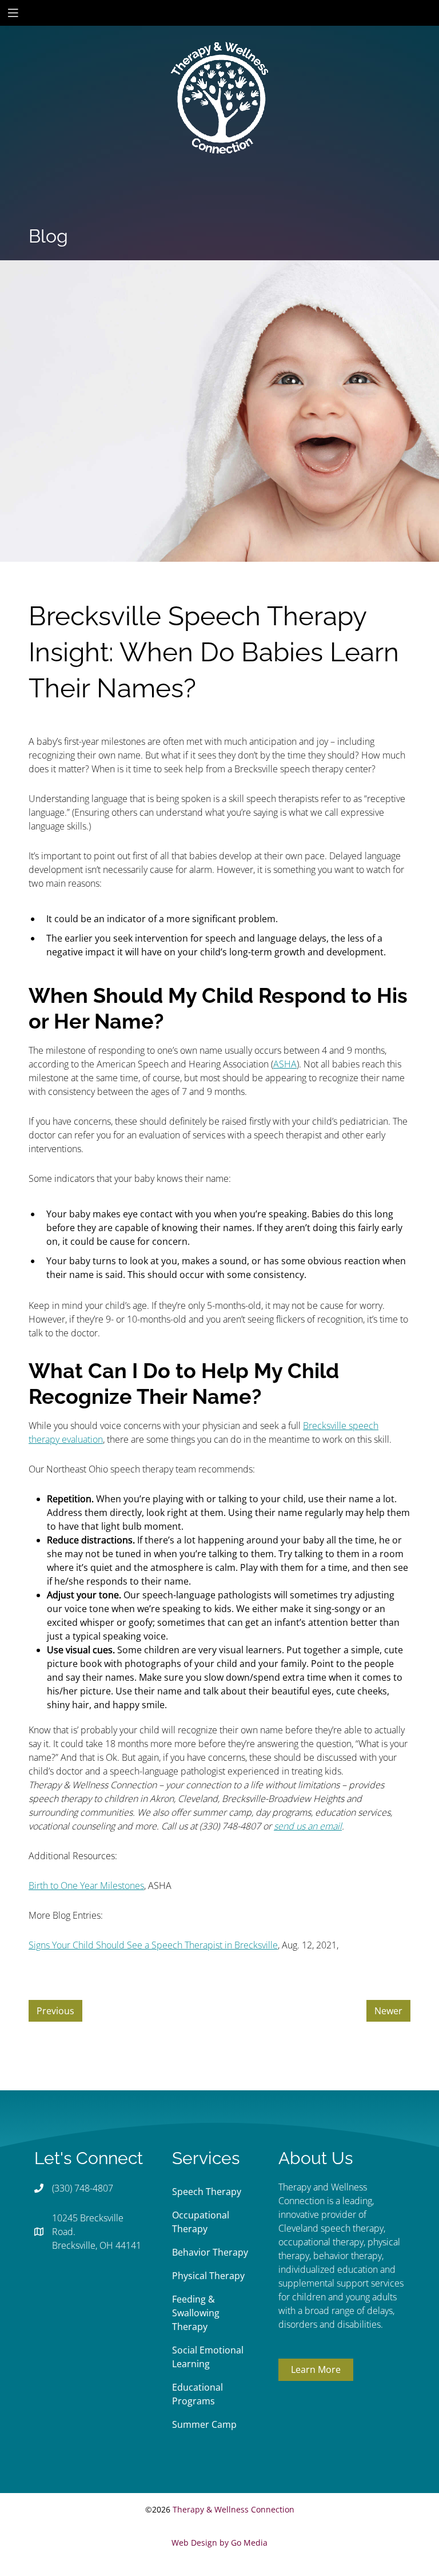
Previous (55, 2011)
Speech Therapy (207, 2192)
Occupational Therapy (201, 2222)
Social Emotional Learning (208, 2357)
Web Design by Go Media (219, 2543)
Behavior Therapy (210, 2252)
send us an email (308, 1826)
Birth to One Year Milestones (86, 1886)
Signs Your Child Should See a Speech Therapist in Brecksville (153, 1945)
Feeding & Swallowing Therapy (196, 2313)
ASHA (285, 1064)
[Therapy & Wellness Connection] (219, 59)
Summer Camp (204, 2424)
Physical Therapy (208, 2276)
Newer (388, 2011)
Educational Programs (197, 2394)
